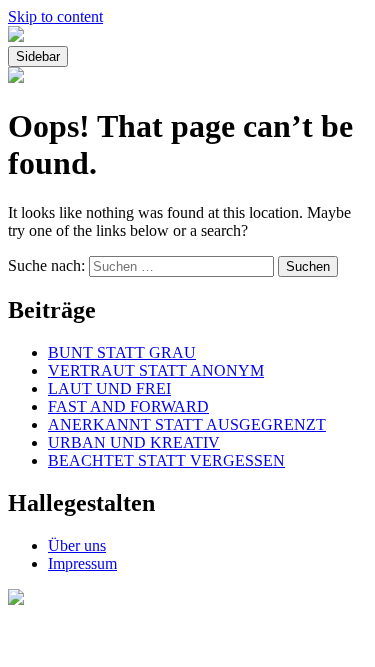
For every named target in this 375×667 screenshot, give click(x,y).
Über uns (77, 545)
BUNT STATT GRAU (122, 352)
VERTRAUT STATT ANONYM (156, 370)
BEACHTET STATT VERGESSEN (166, 460)
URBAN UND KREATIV (134, 442)
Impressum (82, 563)
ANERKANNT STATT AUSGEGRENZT (187, 424)
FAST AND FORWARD (128, 406)
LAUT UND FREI (109, 388)
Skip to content (55, 16)
